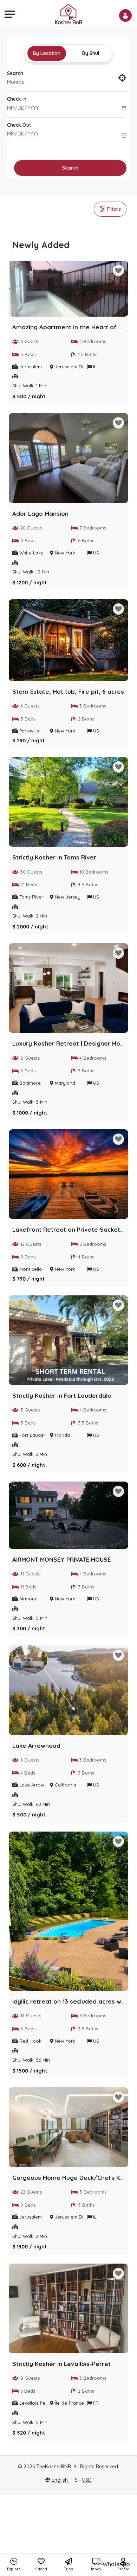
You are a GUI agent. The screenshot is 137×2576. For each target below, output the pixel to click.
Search (15, 73)
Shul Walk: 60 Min (31, 1804)
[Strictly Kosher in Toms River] (68, 804)
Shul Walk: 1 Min (29, 386)
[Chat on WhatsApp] (113, 2564)
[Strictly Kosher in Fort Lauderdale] (68, 1342)
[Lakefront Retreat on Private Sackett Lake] (68, 1176)
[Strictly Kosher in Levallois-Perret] (68, 2310)
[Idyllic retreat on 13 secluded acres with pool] (68, 1913)
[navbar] (9, 14)
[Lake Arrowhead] (68, 1692)
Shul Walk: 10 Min (31, 572)
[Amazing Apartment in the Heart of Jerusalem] (68, 290)
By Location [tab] (47, 53)
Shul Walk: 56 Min (31, 2060)
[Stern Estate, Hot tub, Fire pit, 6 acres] (68, 642)
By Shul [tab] (91, 53)
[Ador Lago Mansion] (68, 460)
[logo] (68, 14)
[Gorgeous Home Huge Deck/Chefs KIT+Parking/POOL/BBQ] (68, 2129)
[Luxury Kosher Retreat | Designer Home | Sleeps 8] (68, 990)
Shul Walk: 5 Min (30, 1102)
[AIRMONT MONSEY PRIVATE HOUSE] (68, 1517)
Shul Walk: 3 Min (30, 1454)
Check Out (19, 125)
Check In (17, 99)
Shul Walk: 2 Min (30, 916)
